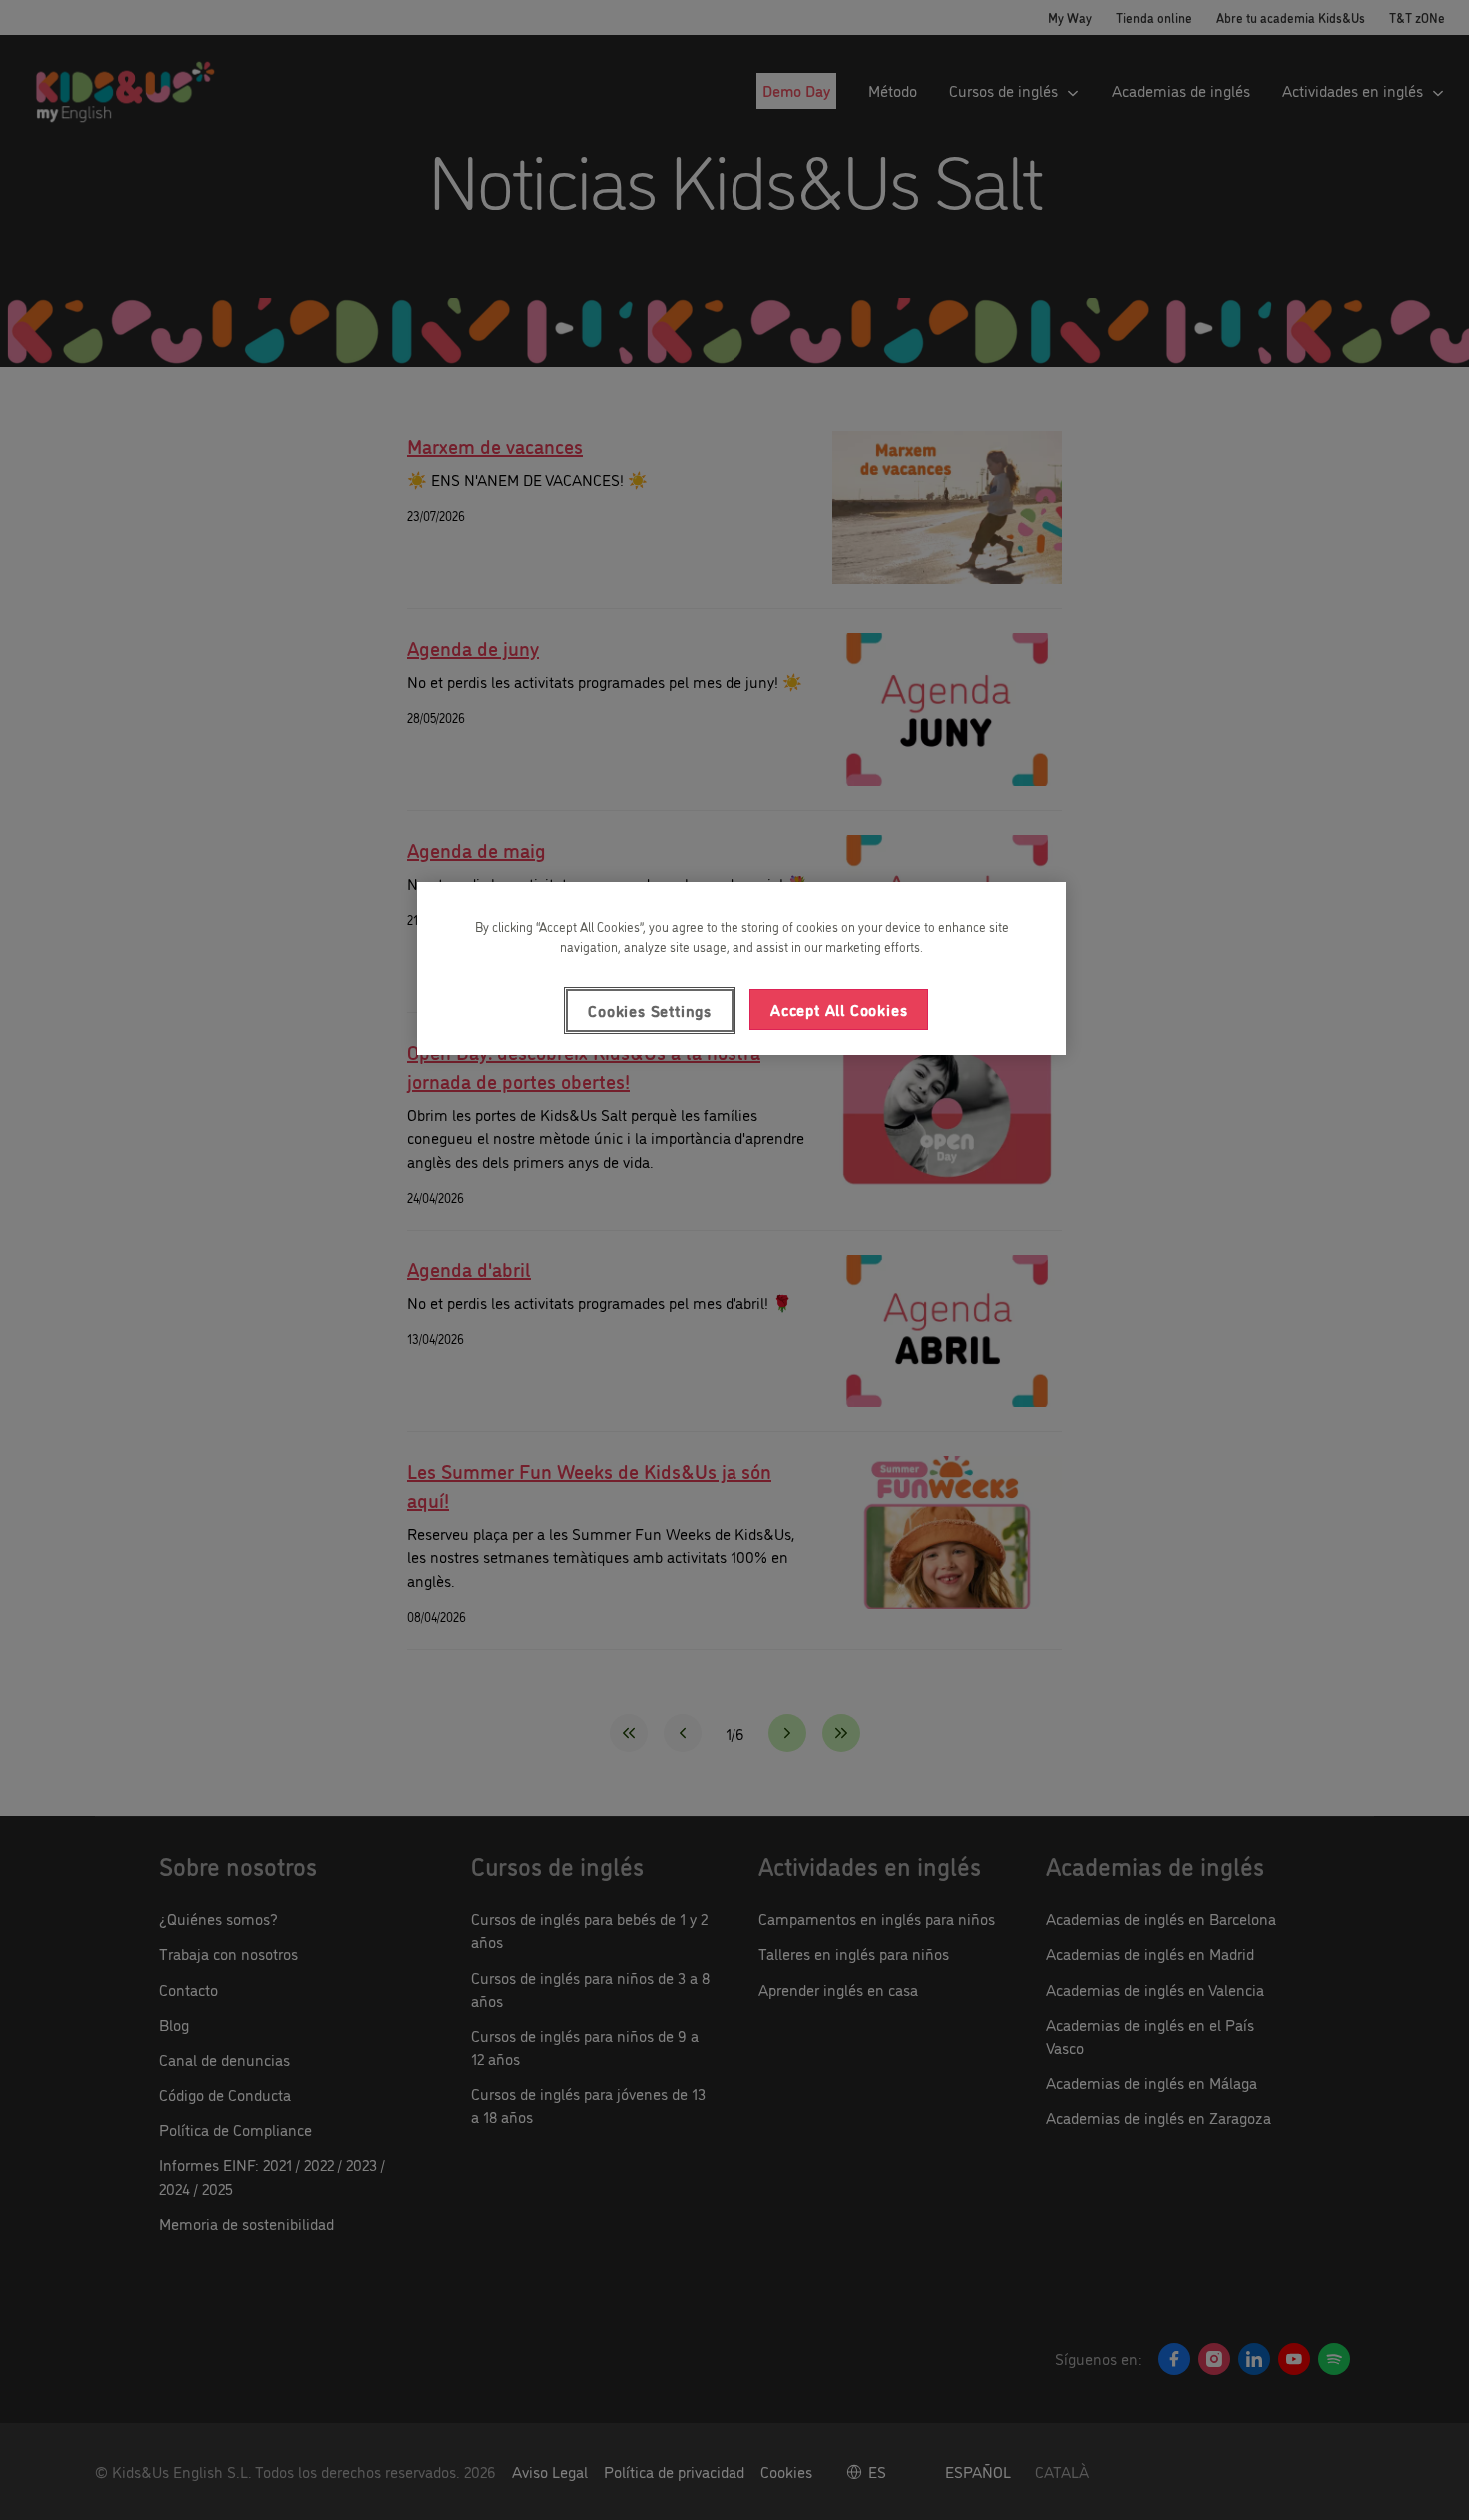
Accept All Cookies (839, 1009)
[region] (741, 968)
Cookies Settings (650, 1010)
